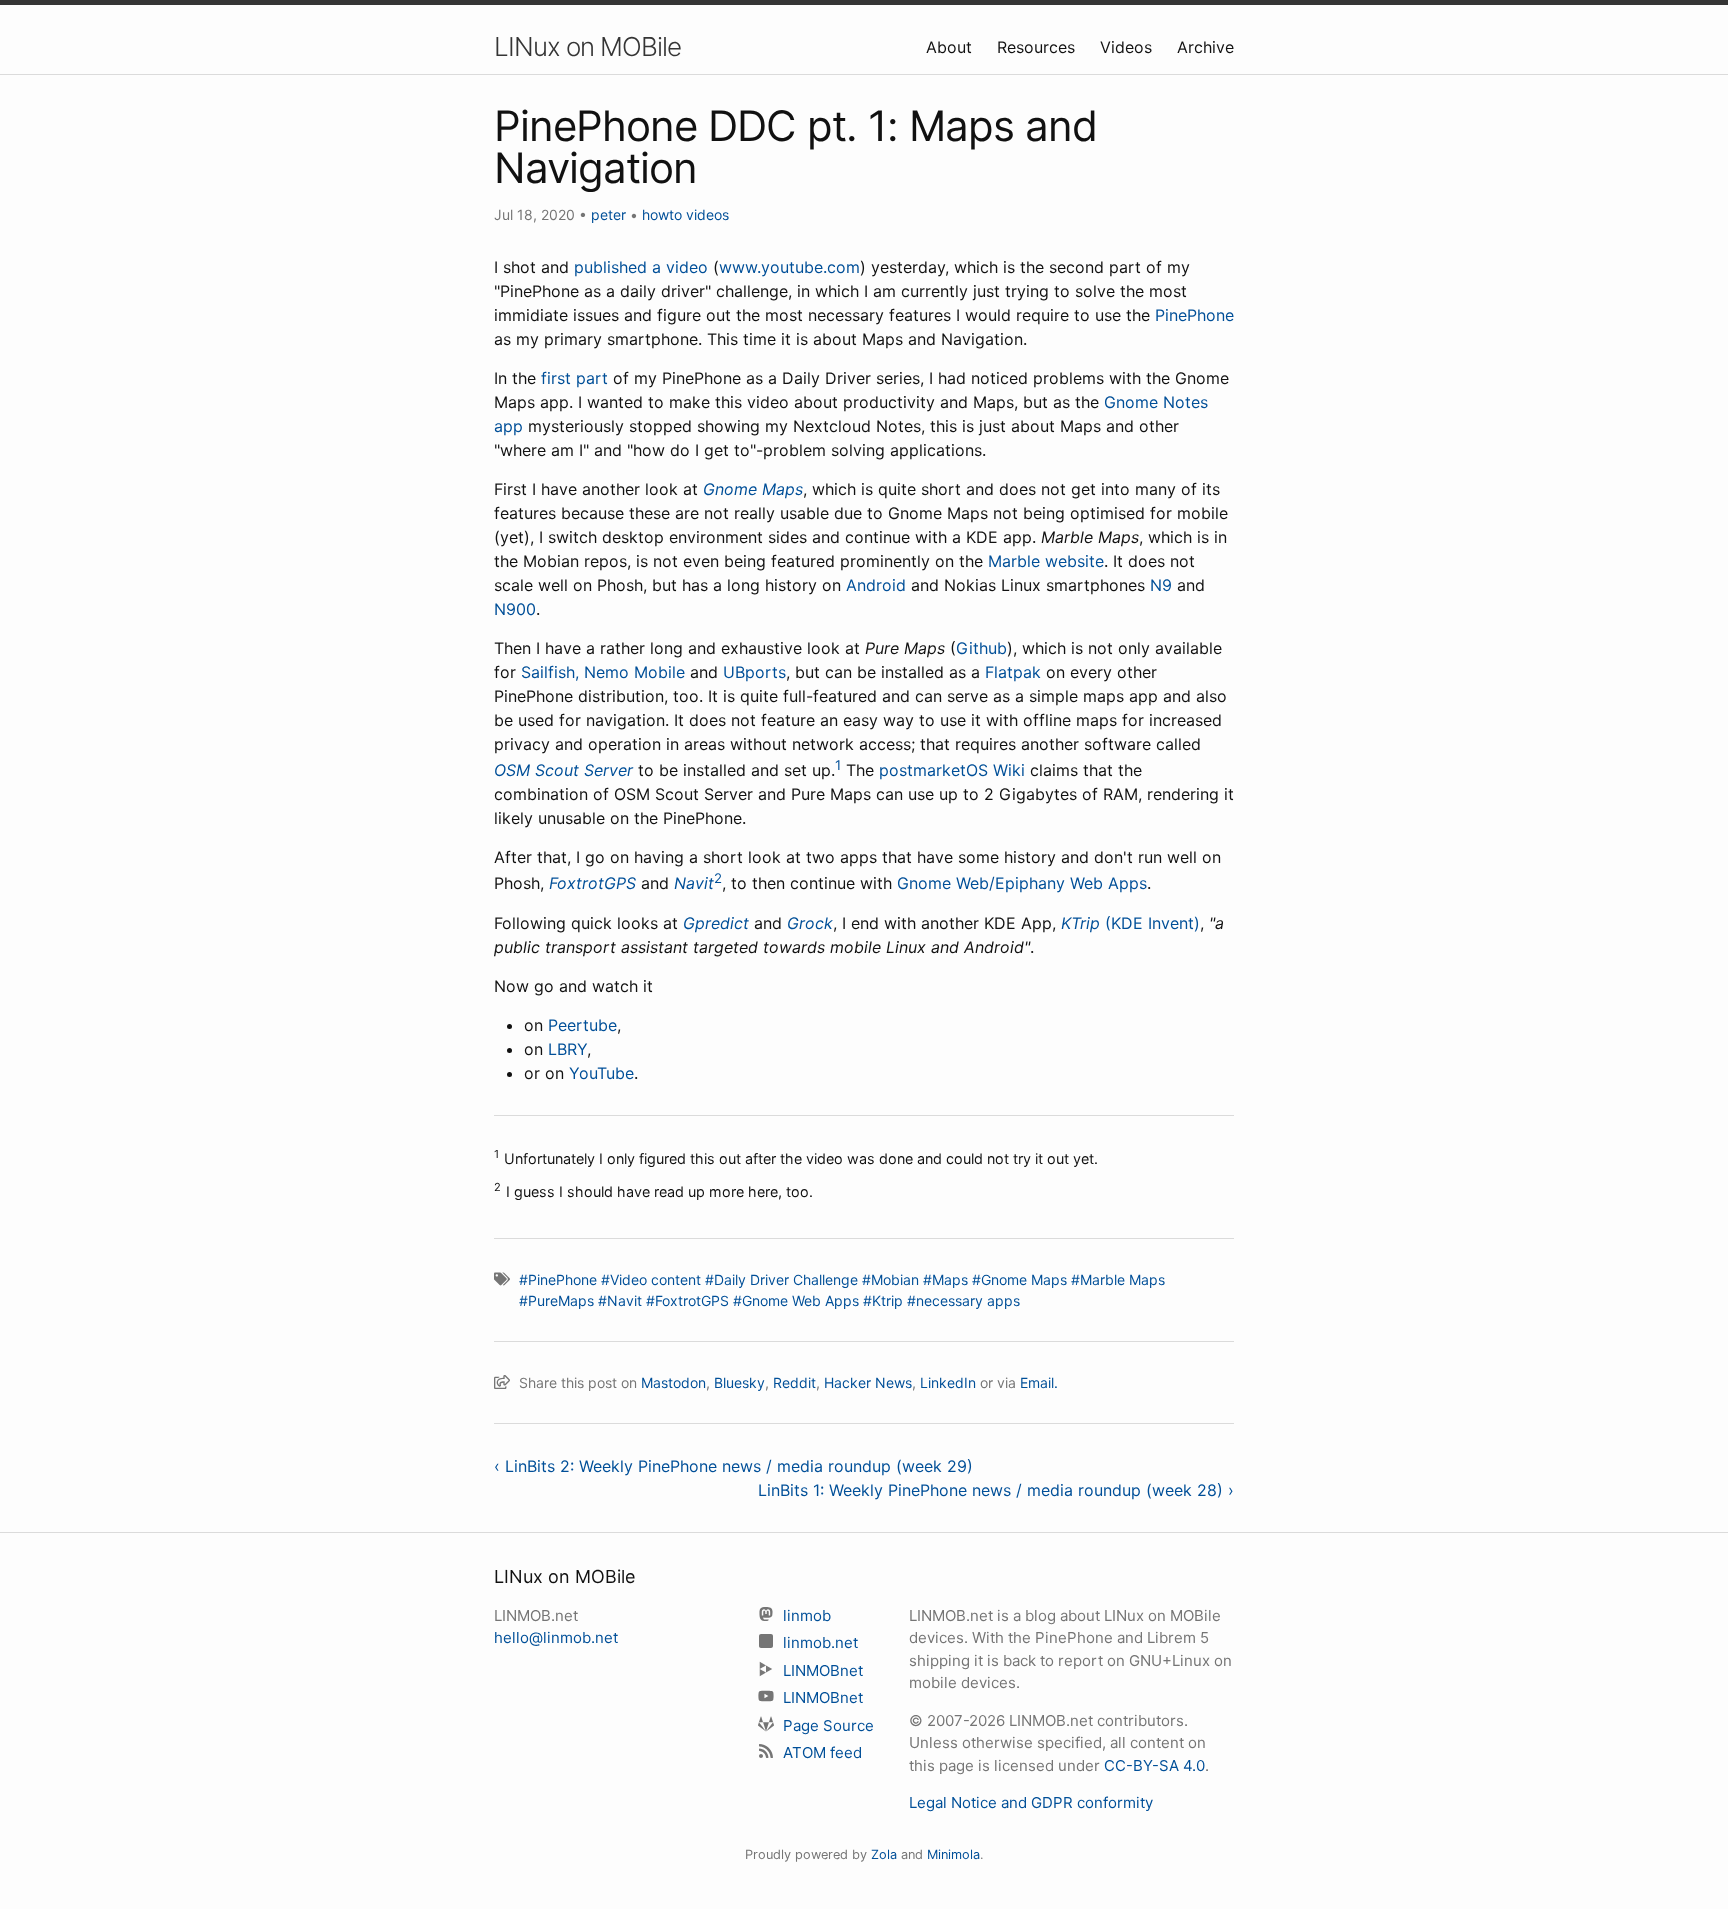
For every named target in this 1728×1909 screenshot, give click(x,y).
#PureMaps (556, 1300)
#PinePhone (558, 1279)
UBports (754, 672)
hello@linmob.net (556, 1637)
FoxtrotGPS (592, 884)
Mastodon (673, 1382)
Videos (1128, 47)
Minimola (953, 1854)
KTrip (1080, 923)
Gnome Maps (753, 489)
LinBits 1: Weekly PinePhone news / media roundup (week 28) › (996, 1490)
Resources (1038, 47)
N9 (1161, 585)
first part (574, 378)
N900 (515, 609)
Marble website (1046, 561)
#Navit (620, 1300)
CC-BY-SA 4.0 (1154, 1765)
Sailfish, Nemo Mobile (603, 672)
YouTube (601, 1073)
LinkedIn (948, 1382)
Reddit (794, 1382)
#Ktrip (883, 1300)
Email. (1039, 1382)
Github (981, 648)
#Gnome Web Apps (796, 1300)
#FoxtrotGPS (687, 1300)
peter (608, 214)
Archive (1205, 47)
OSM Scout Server (563, 770)
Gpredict (716, 923)
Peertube (582, 1025)
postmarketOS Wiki (952, 770)
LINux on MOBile (587, 46)
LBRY (567, 1049)
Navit (694, 884)
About (951, 47)
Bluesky (739, 1382)
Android (876, 585)
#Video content (651, 1279)
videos (707, 214)
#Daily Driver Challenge (781, 1279)
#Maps (945, 1279)
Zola (884, 1854)
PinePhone (1194, 315)
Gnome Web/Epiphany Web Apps (1022, 884)
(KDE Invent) (1152, 923)
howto (662, 214)
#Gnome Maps (1019, 1279)
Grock (810, 923)
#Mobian (890, 1279)
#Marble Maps (1118, 1279)
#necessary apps (963, 1300)
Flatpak (1013, 672)
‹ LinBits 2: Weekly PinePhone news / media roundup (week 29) (733, 1466)
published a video (641, 267)
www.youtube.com (789, 267)
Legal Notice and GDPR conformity (1031, 1802)
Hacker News (868, 1382)
